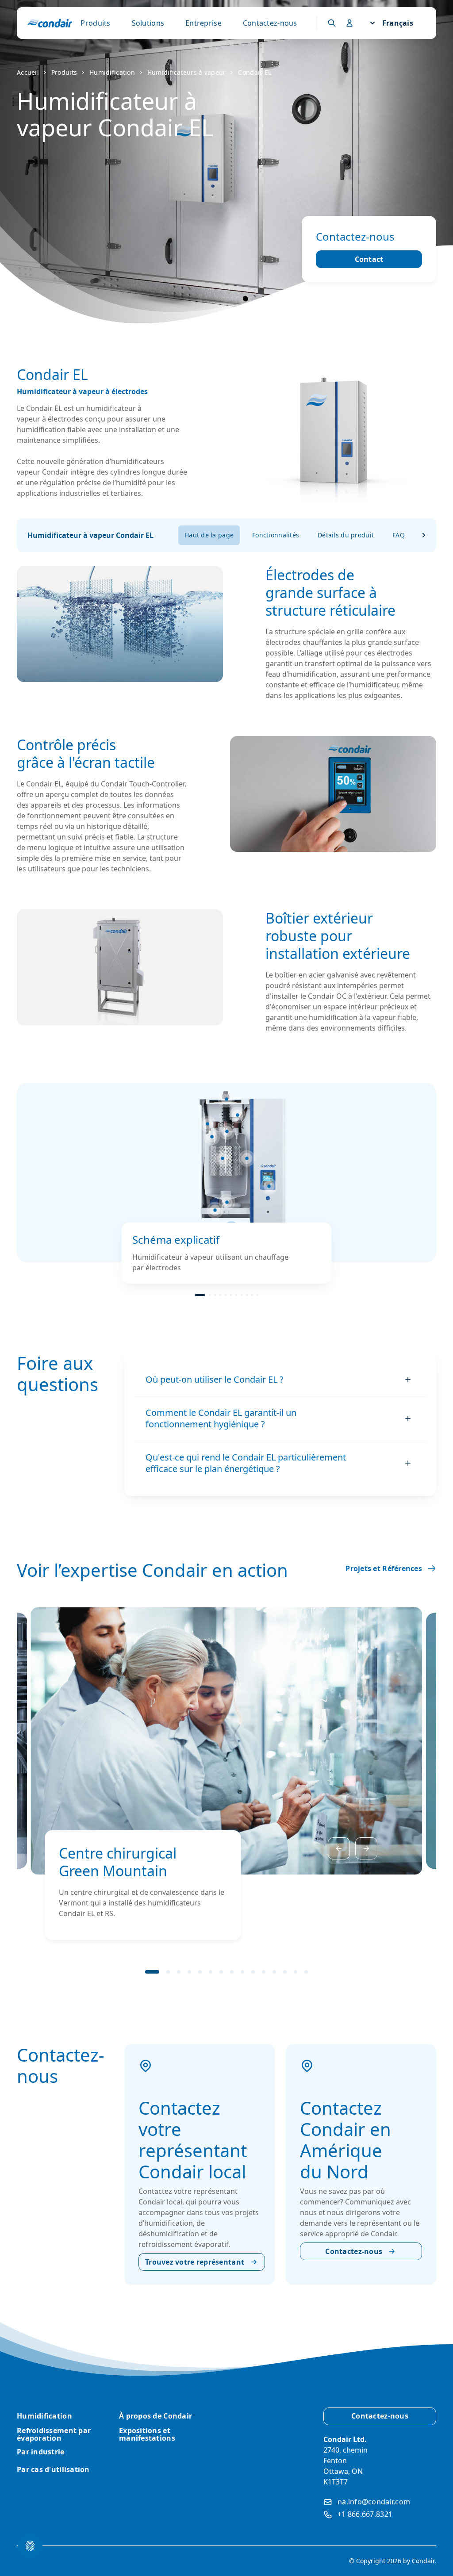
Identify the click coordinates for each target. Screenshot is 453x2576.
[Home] (50, 23)
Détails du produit (346, 535)
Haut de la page (209, 535)
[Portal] (332, 23)
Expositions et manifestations (147, 2434)
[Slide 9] (247, 1295)
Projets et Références (384, 1568)
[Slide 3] (215, 1295)
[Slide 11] (257, 1295)
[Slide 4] (220, 1295)
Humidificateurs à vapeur (187, 72)
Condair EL (255, 72)
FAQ (399, 535)
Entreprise (203, 23)
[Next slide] (366, 1848)
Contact (369, 259)
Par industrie (41, 2452)
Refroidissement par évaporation (54, 2434)
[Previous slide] (339, 1848)
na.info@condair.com (374, 2502)
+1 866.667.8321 (365, 2514)
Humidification (112, 72)
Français (398, 23)
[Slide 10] (252, 1295)
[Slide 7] (236, 1295)
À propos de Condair (155, 2416)
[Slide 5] (226, 1295)
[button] (238, 1115)
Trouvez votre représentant (195, 2262)
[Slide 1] (200, 1295)
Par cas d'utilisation (53, 2469)
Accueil (28, 72)
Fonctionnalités (276, 535)
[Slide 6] (231, 1295)
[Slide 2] (210, 1295)
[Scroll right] (424, 535)
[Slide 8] (242, 1295)
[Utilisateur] (349, 23)
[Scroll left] (166, 535)
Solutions (148, 23)
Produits (95, 23)
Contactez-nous (270, 23)
